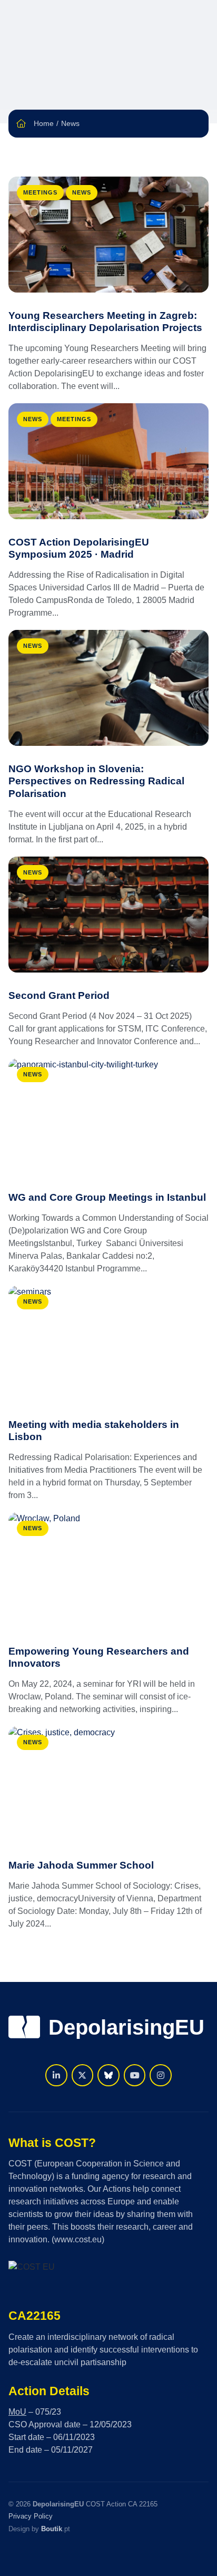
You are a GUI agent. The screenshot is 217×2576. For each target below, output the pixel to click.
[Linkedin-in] (56, 2075)
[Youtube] (135, 2075)
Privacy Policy (31, 2516)
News (82, 192)
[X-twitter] (83, 2075)
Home (44, 123)
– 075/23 (35, 2412)
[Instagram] (161, 2075)
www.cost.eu (78, 2239)
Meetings (40, 192)
